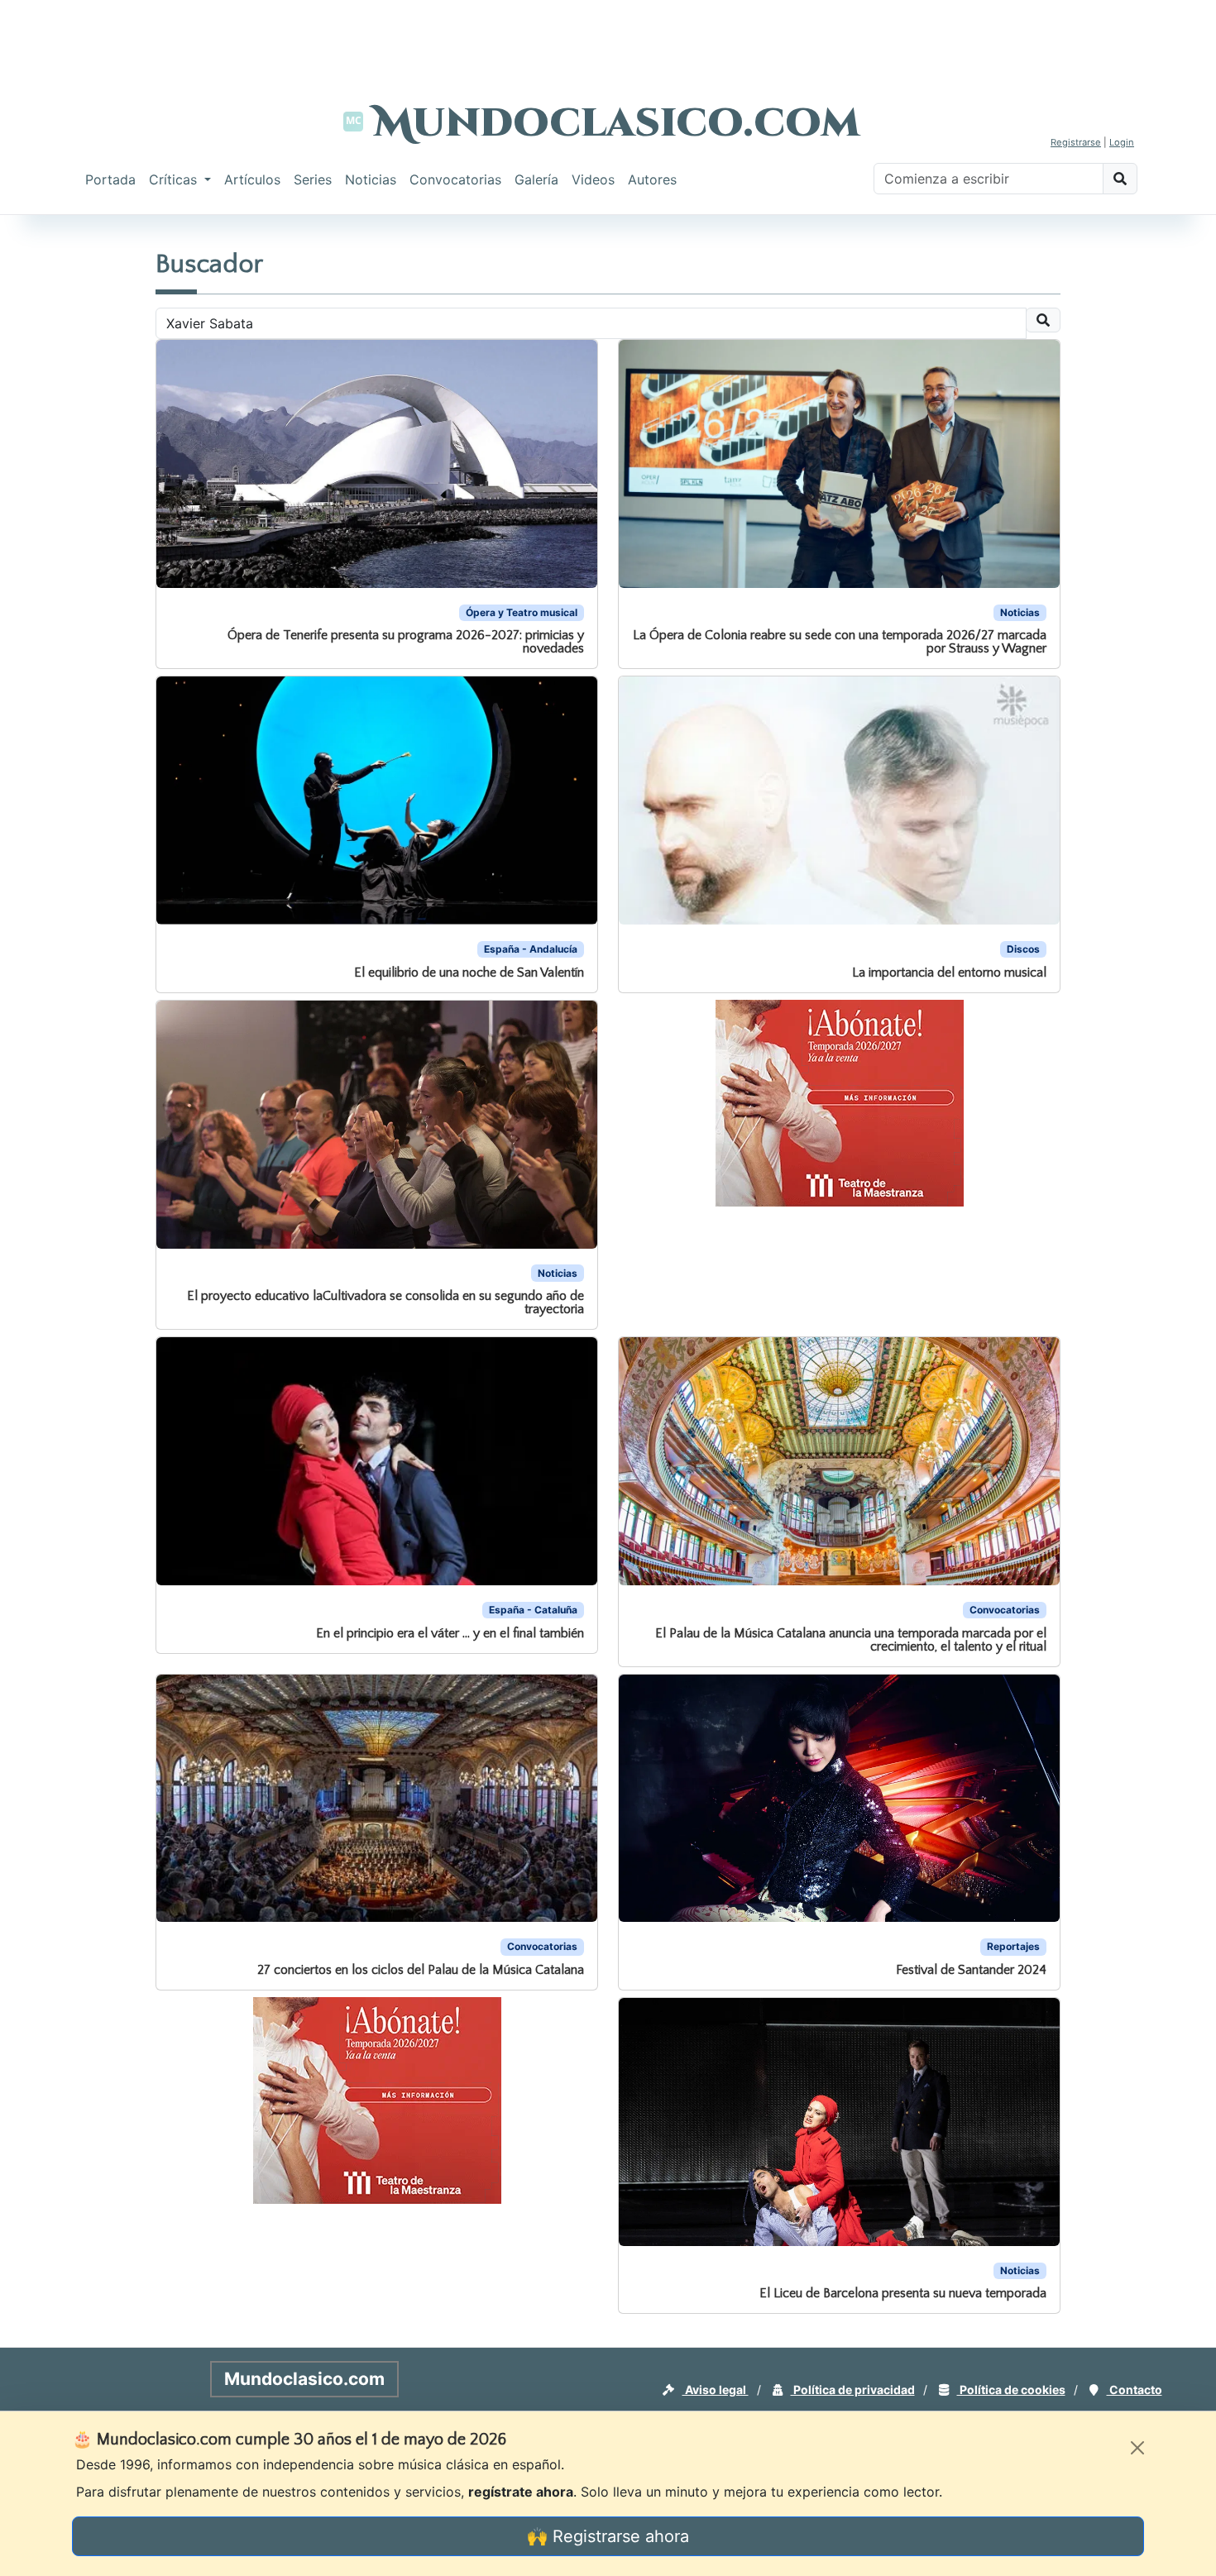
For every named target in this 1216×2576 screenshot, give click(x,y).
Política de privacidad (853, 2390)
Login (1122, 142)
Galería (536, 179)
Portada (110, 179)
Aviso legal (716, 2390)
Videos (593, 179)
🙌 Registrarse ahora (608, 2536)
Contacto (1135, 2390)
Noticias (371, 179)
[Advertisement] (608, 37)
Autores (652, 179)
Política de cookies (1011, 2390)
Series (313, 179)
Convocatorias (455, 179)
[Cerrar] (1137, 2448)
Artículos (252, 179)
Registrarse (1076, 142)
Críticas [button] (175, 179)
